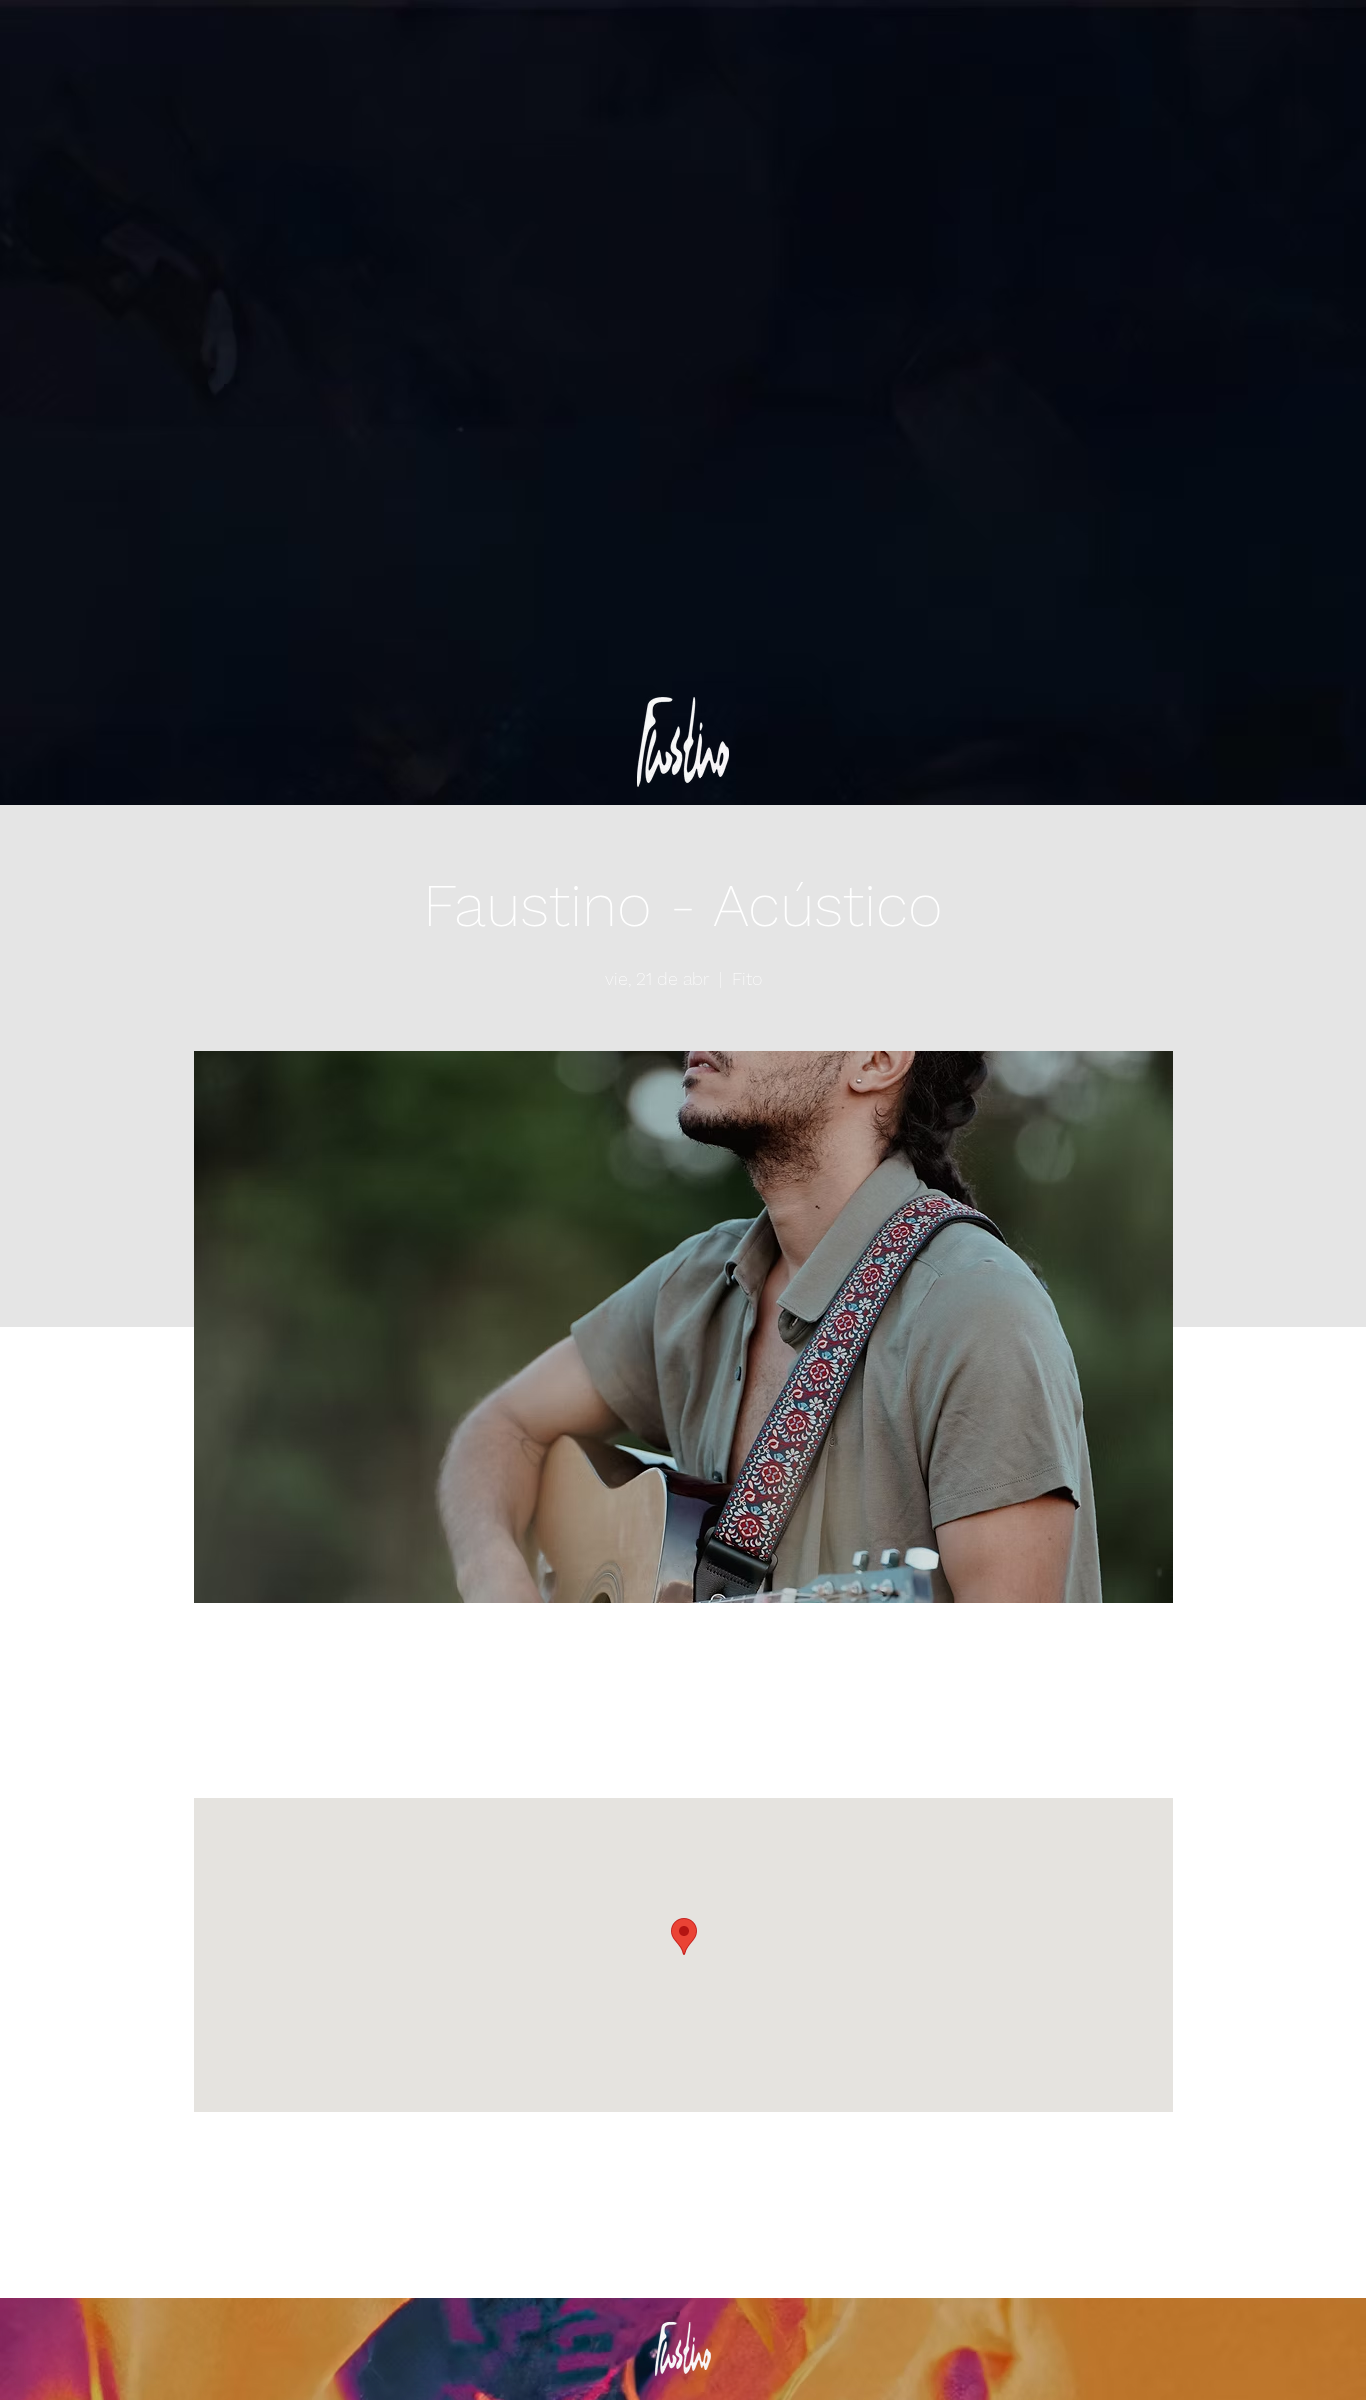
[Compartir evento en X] (320, 2245)
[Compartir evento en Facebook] (271, 2245)
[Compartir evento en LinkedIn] (369, 2245)
